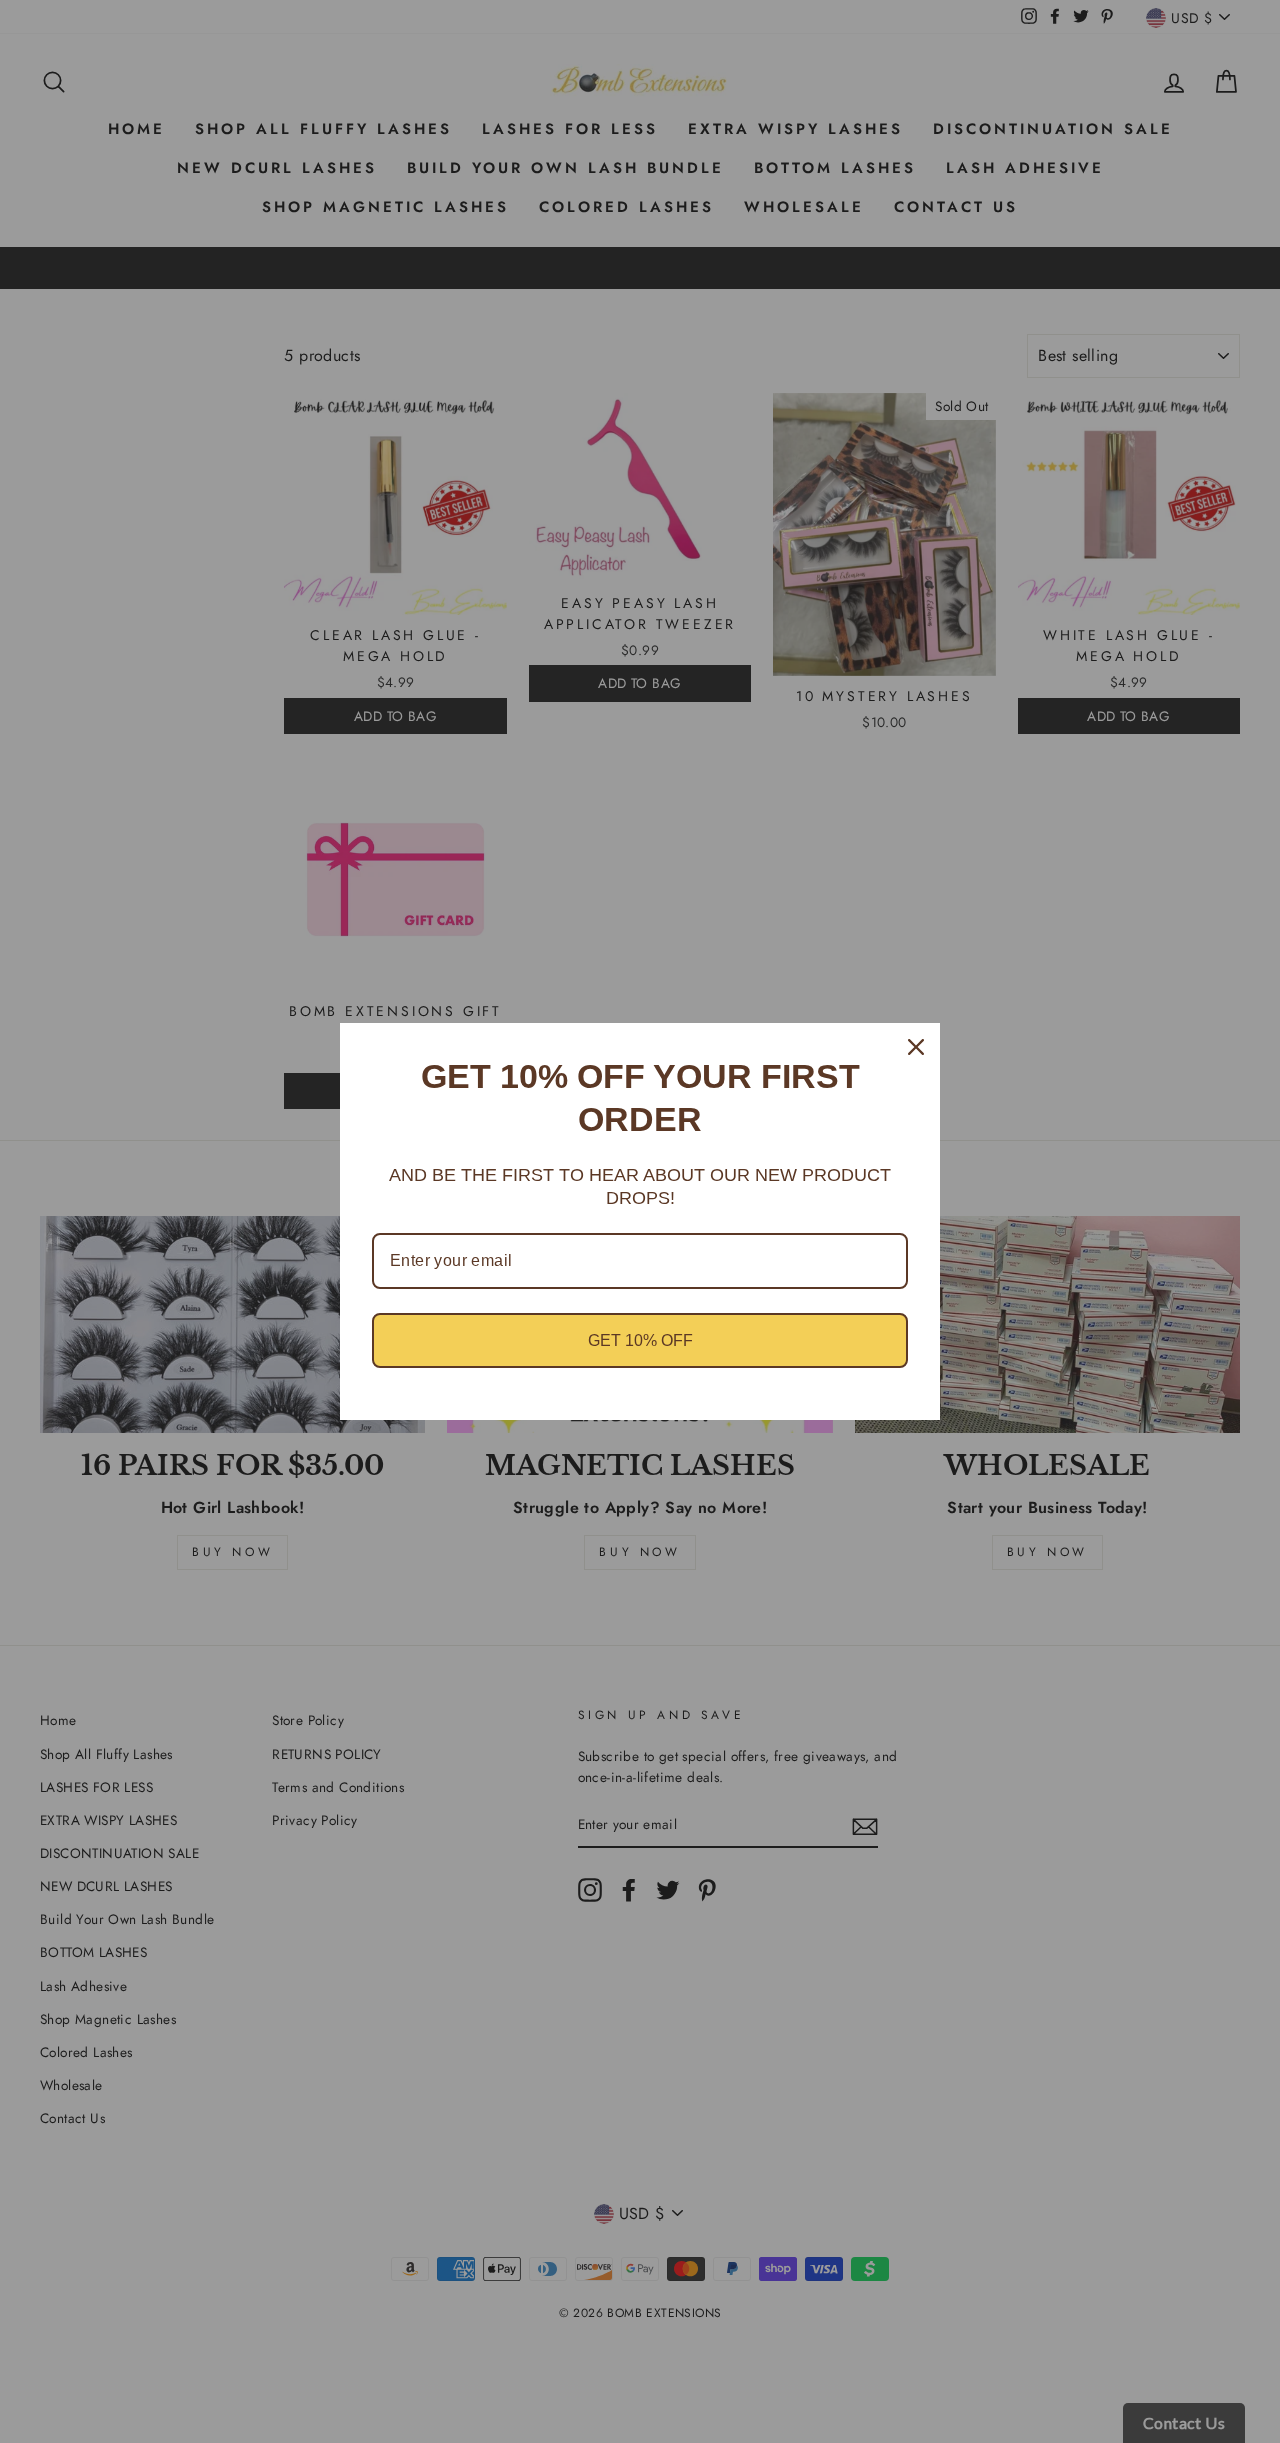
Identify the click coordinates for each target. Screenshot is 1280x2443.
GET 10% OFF (640, 1340)
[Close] (916, 1047)
